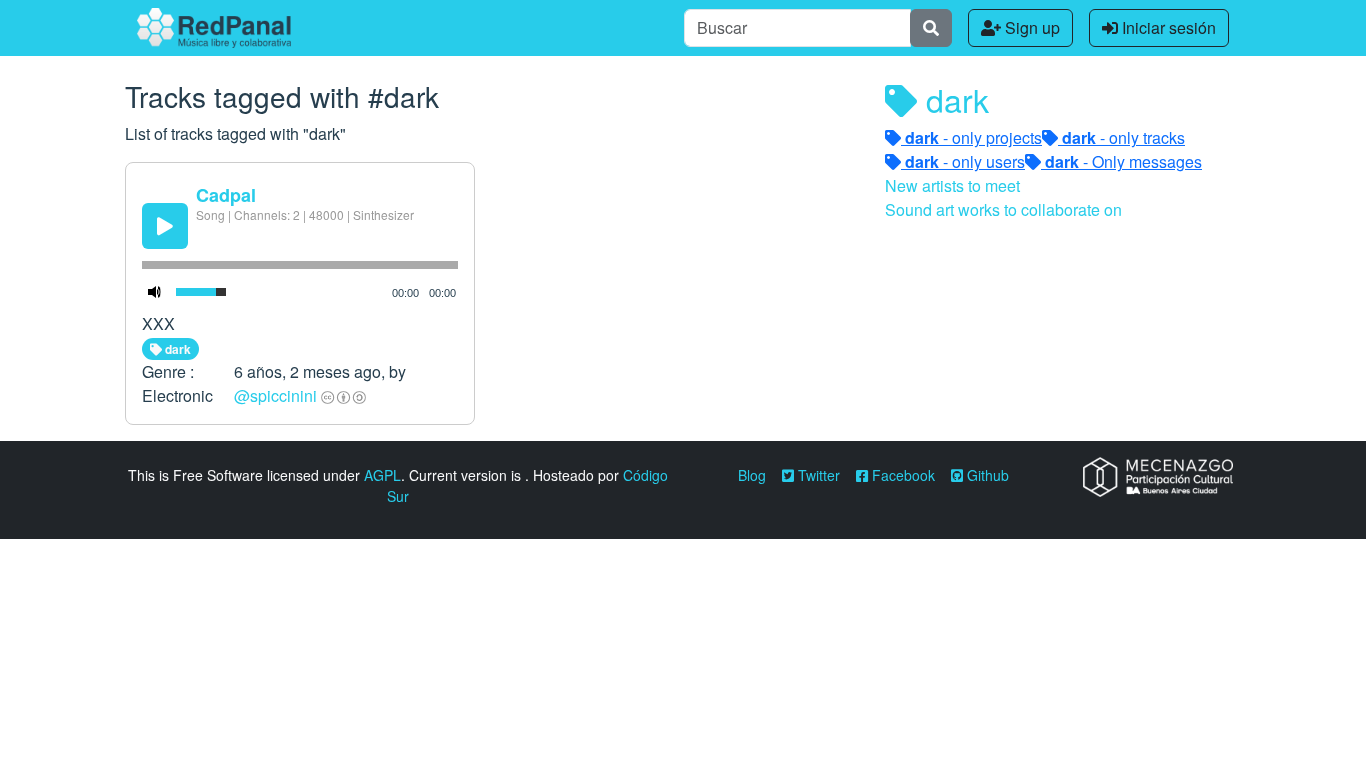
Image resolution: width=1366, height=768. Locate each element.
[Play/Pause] (165, 226)
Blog (752, 475)
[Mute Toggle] (155, 292)
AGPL (382, 475)
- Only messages (1123, 161)
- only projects (973, 137)
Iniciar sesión (1167, 27)
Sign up (1030, 27)
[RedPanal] (214, 28)
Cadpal (226, 195)
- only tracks (1123, 137)
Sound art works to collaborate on (1003, 209)
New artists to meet (952, 185)
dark (176, 349)
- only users (965, 161)
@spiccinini (275, 395)
